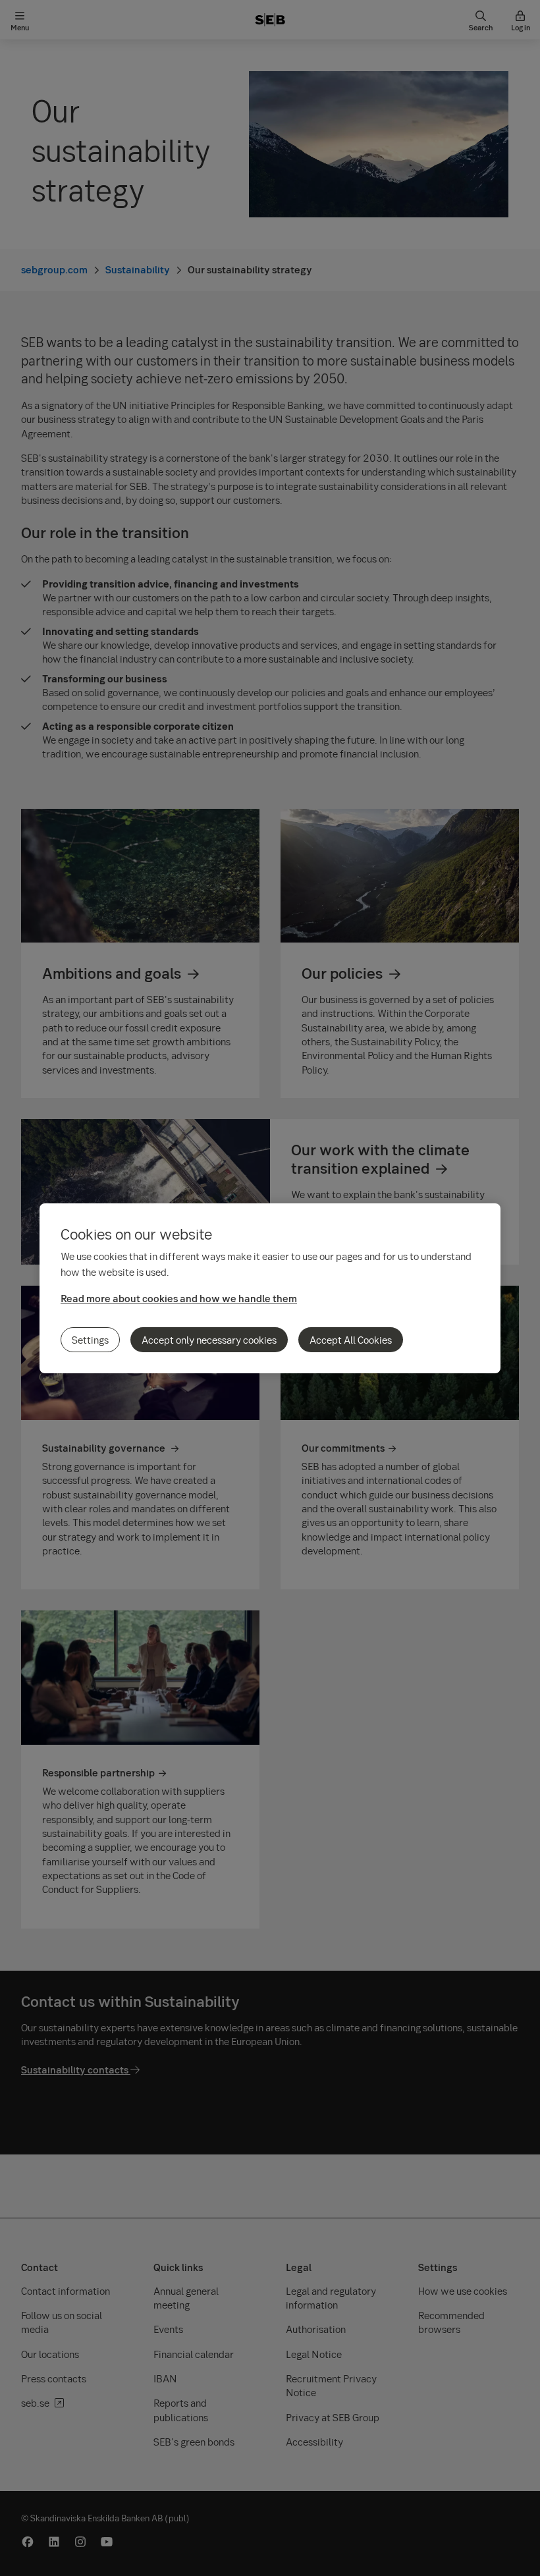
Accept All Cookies (351, 1340)
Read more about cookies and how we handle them (179, 1298)
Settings (90, 1340)
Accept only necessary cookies (209, 1340)
